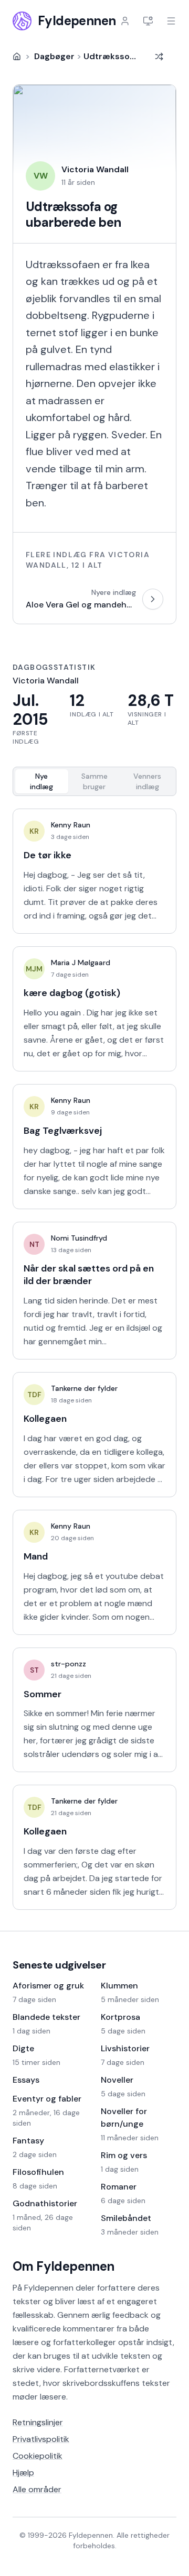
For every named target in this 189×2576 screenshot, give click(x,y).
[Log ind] (125, 21)
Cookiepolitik (38, 2456)
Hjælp (23, 2473)
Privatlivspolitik (41, 2439)
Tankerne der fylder (84, 1388)
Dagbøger (54, 56)
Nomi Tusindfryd (79, 1238)
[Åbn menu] (171, 21)
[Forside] (17, 57)
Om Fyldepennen (64, 2266)
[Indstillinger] (148, 21)
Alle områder (37, 2489)
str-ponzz (69, 1664)
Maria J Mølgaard (81, 963)
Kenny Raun (71, 825)
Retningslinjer (38, 2422)
